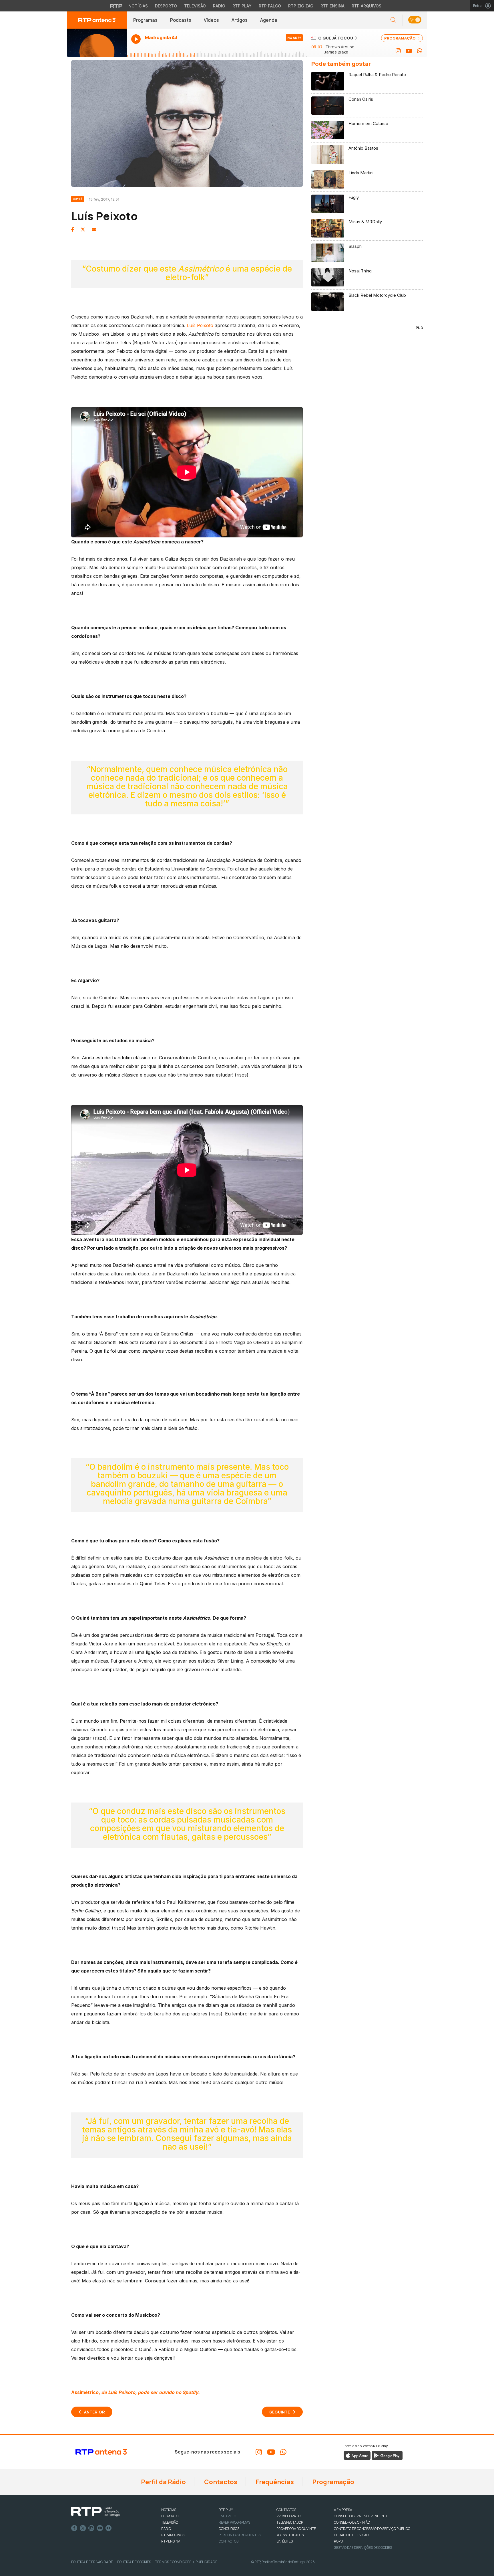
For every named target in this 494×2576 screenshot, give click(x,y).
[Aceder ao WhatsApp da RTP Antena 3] (420, 51)
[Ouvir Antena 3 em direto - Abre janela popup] (97, 43)
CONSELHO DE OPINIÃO (352, 2522)
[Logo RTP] (96, 2512)
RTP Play (242, 6)
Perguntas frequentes (240, 2535)
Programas (145, 20)
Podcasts (181, 20)
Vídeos (211, 20)
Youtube (100, 2528)
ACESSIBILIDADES (290, 2535)
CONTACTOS (286, 2510)
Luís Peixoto (200, 325)
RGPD (338, 2541)
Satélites (285, 2541)
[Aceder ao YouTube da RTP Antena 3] (409, 51)
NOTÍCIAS (169, 2510)
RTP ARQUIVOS (173, 2535)
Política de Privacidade (92, 2562)
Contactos (220, 2482)
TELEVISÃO (170, 2522)
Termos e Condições (173, 2562)
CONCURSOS (229, 2529)
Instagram (91, 2528)
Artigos (240, 20)
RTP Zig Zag (301, 6)
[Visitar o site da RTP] (116, 6)
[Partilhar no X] (83, 229)
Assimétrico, (135, 2392)
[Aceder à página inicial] (97, 20)
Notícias (138, 6)
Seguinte (280, 2412)
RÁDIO (166, 2529)
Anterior (94, 2412)
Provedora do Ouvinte (296, 2529)
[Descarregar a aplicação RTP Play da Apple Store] (357, 2455)
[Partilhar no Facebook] (73, 229)
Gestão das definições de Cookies (363, 2548)
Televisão (195, 6)
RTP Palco (270, 6)
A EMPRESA (343, 2510)
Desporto (166, 6)
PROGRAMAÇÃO (400, 38)
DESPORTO (170, 2516)
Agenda (269, 20)
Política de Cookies (134, 2562)
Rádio (219, 6)
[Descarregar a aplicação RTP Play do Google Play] (387, 2455)
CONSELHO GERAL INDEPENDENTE (361, 2516)
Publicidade (206, 2562)
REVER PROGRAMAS (234, 2522)
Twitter (83, 2528)
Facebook (74, 2528)
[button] (415, 20)
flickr (109, 2528)
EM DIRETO (227, 2516)
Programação (333, 2482)
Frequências (274, 2482)
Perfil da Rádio (163, 2482)
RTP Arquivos (366, 6)
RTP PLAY (226, 2510)
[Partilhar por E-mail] (94, 229)
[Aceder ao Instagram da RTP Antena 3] (398, 51)
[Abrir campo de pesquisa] (393, 20)
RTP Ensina (332, 6)
